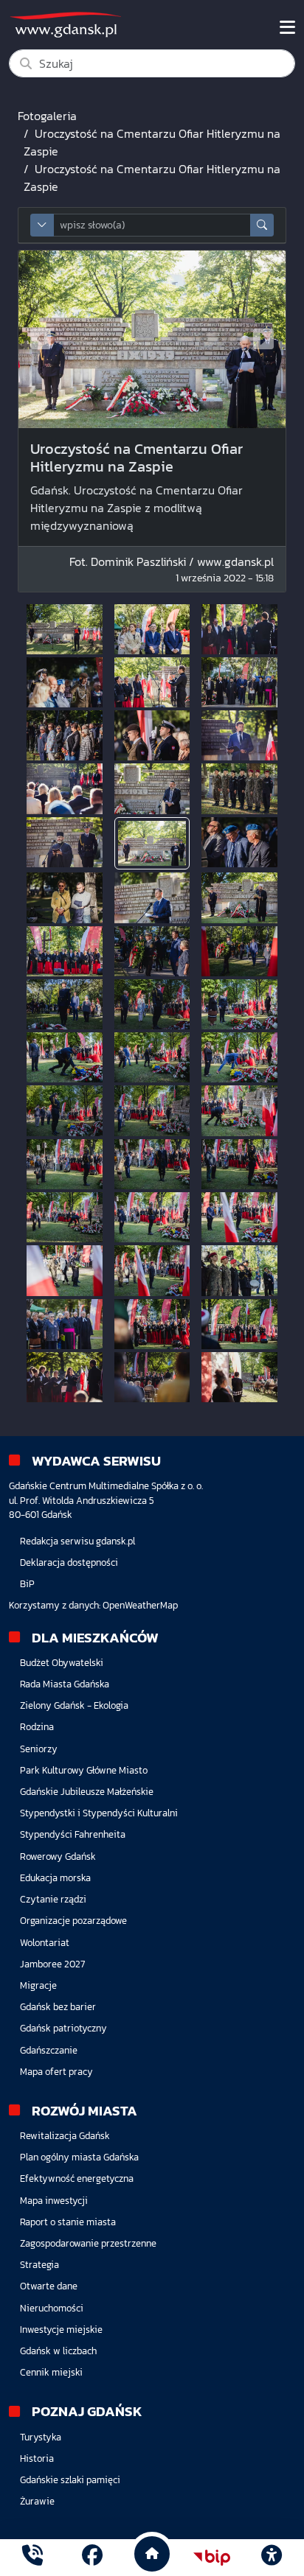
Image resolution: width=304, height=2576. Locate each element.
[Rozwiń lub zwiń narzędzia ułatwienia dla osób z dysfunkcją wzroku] (272, 2558)
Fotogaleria (47, 116)
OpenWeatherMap (140, 1605)
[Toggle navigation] (287, 27)
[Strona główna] (32, 2557)
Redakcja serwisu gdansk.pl (77, 1541)
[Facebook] (92, 2557)
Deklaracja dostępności (69, 1562)
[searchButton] (262, 225)
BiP (27, 1584)
